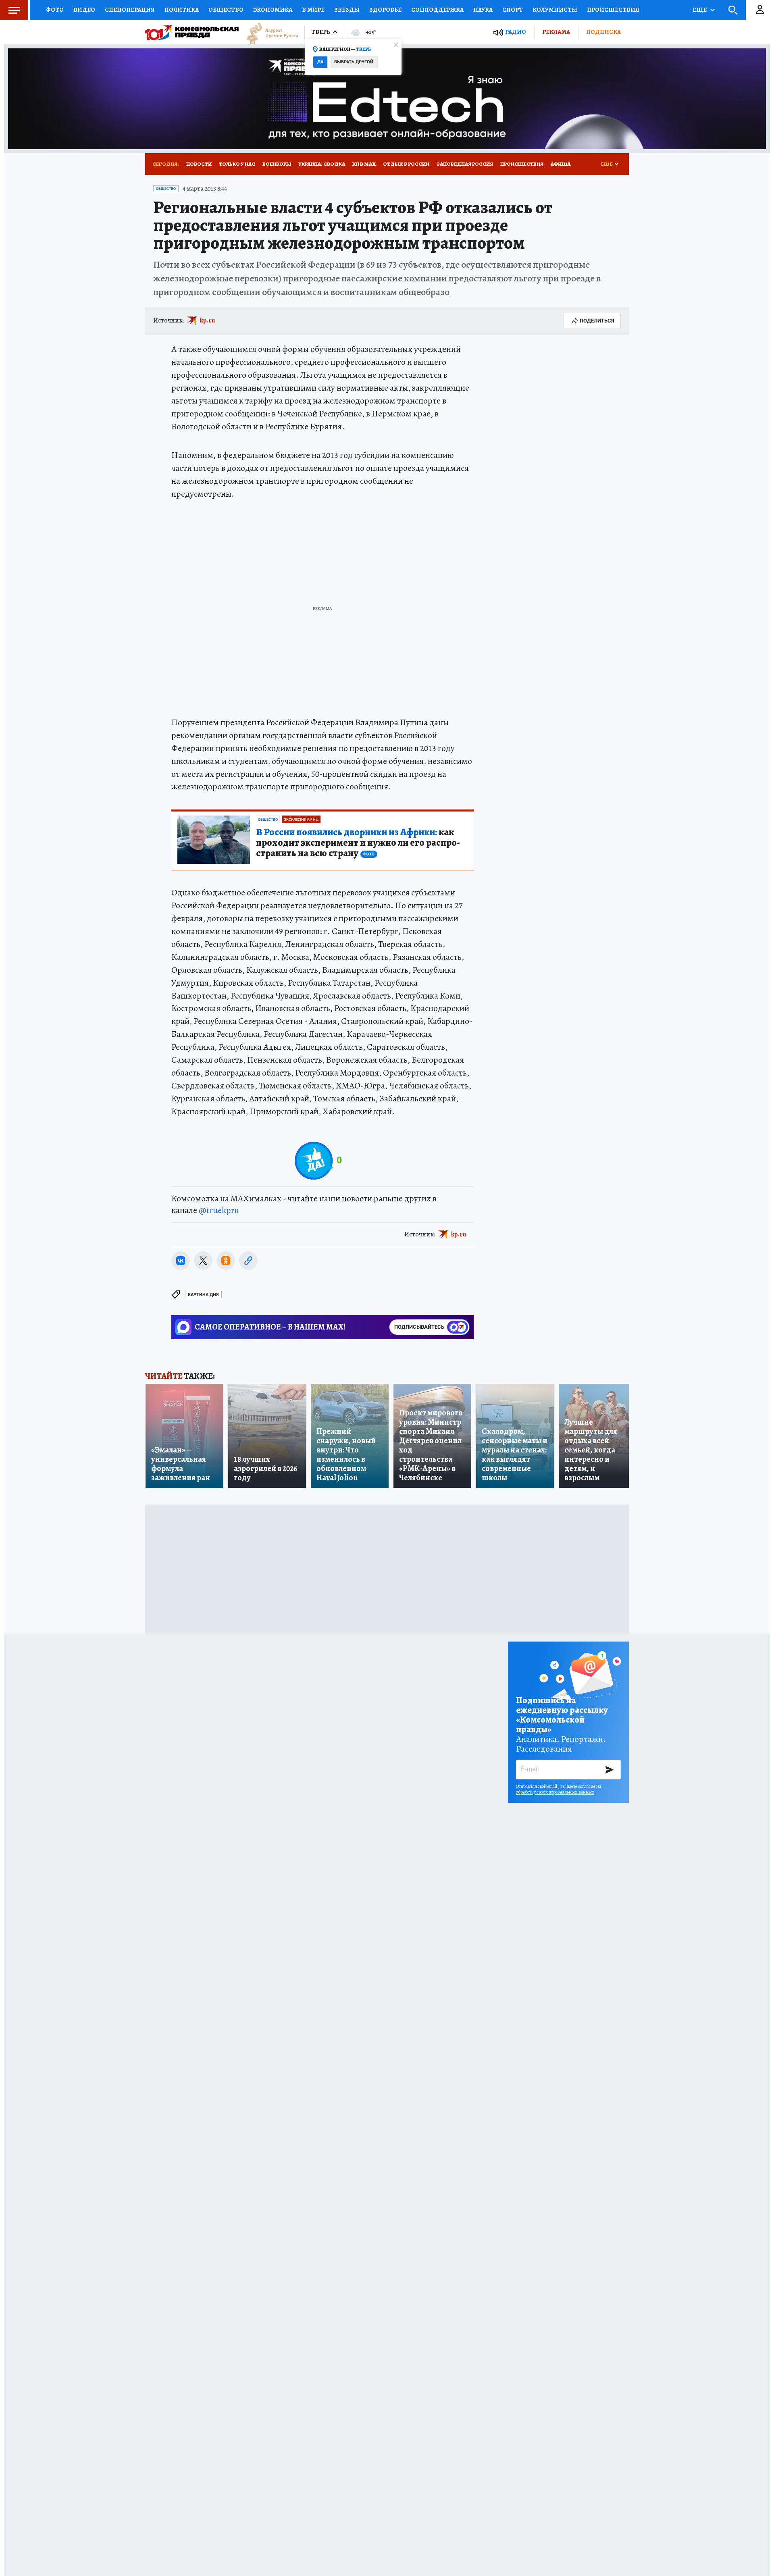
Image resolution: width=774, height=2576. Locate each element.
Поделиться (597, 321)
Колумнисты (555, 10)
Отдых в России (406, 164)
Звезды (347, 10)
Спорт (513, 10)
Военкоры (277, 164)
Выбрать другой (354, 62)
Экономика (273, 10)
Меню (14, 10)
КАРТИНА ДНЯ (203, 1295)
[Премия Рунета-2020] (268, 32)
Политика (182, 10)
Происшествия (613, 10)
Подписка (603, 32)
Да (320, 62)
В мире (313, 10)
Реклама (556, 32)
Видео (84, 10)
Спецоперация (130, 10)
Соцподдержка (437, 10)
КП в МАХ (364, 164)
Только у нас (237, 164)
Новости (199, 164)
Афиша (561, 164)
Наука (483, 10)
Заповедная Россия (465, 164)
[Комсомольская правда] (192, 32)
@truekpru (219, 1210)
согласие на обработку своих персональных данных (559, 1789)
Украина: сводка (322, 164)
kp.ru (208, 320)
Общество (226, 10)
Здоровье (385, 10)
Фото (55, 10)
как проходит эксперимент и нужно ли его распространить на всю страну (358, 843)
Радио (516, 32)
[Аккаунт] (760, 10)
